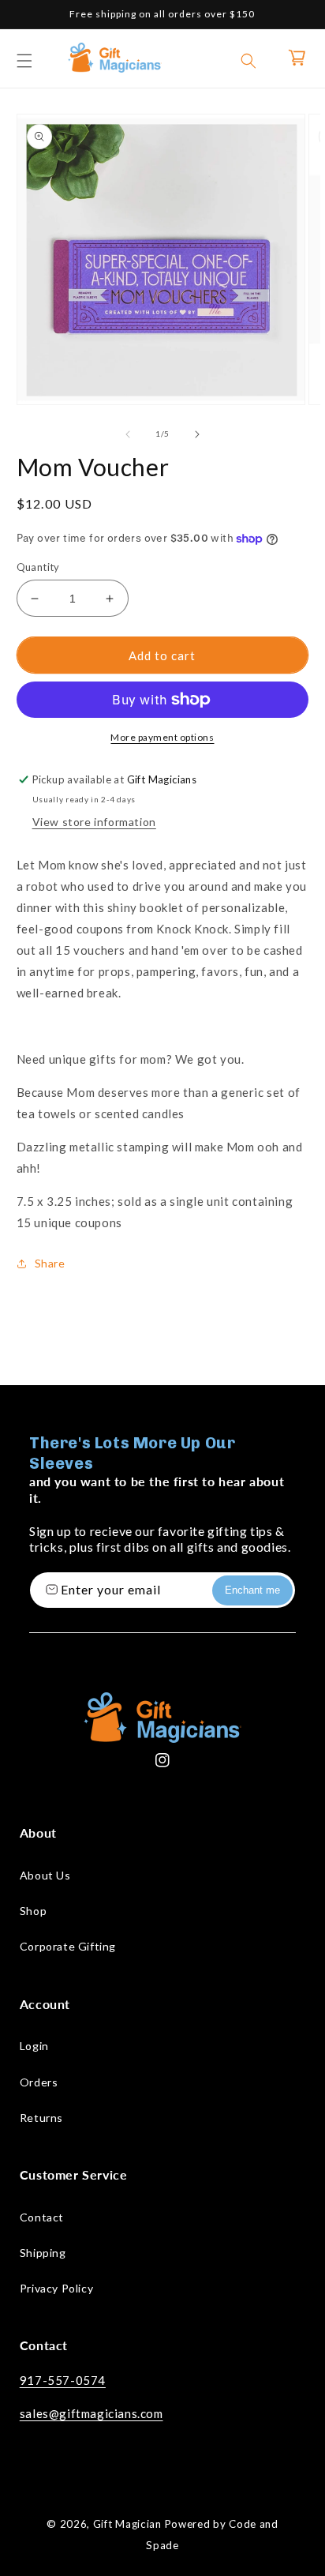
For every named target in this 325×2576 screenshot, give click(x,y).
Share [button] (50, 1263)
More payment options (162, 737)
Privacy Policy (56, 2288)
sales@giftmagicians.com (92, 2413)
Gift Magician (127, 2524)
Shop (33, 1911)
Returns (41, 2118)
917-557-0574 (63, 2380)
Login (34, 2046)
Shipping (43, 2253)
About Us (45, 1875)
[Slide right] (197, 434)
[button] (24, 61)
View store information (94, 822)
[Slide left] (128, 434)
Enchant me (252, 1590)
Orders (39, 2082)
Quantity (38, 567)
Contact (42, 2217)
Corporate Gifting (68, 1946)
